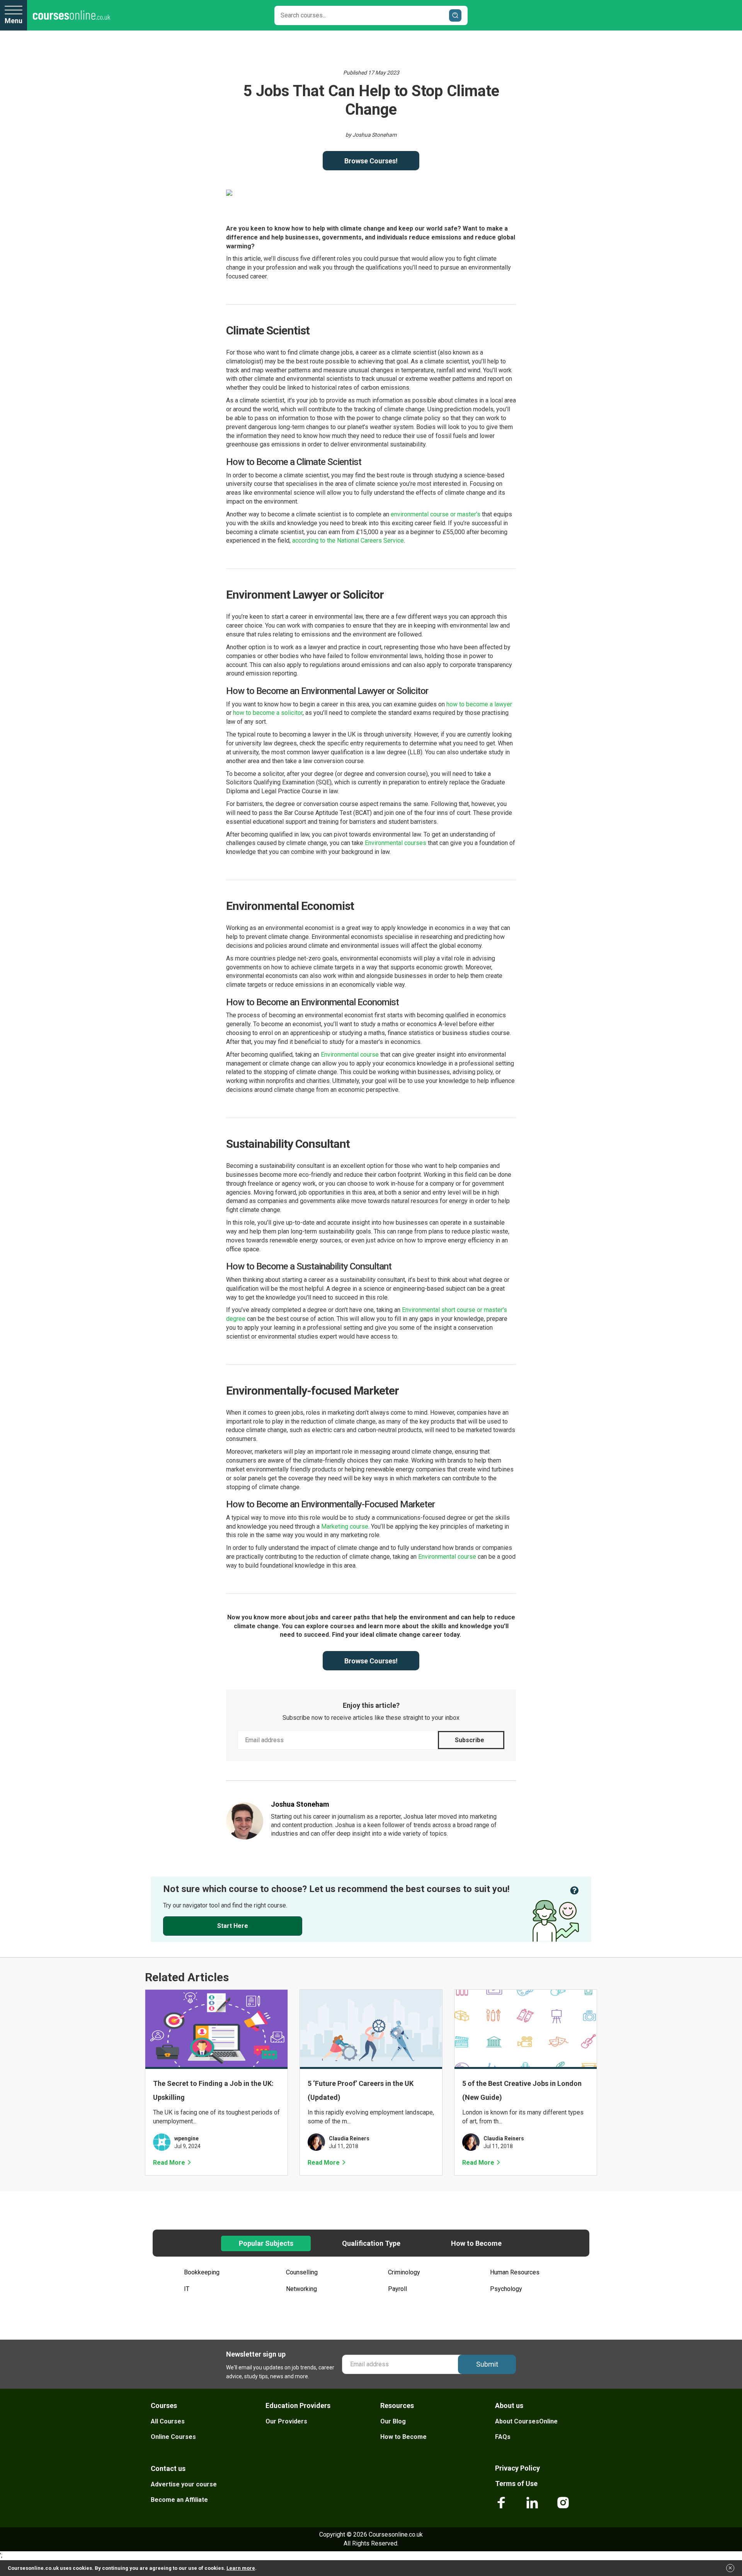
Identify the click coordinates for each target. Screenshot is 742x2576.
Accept (730, 2570)
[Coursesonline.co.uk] (71, 15)
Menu (14, 21)
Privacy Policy (404, 1370)
